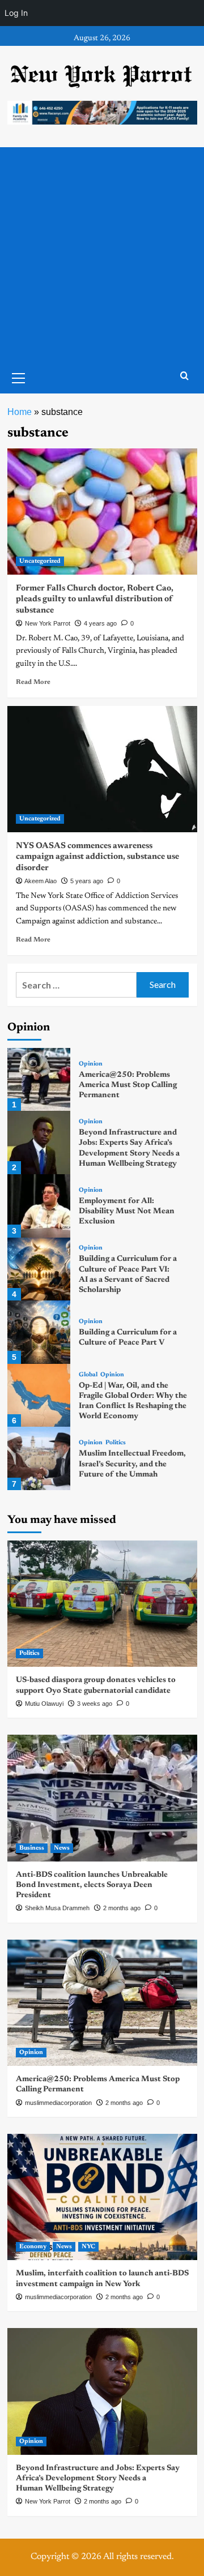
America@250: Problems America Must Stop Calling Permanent (128, 1085)
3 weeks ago (95, 1704)
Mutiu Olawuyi (44, 1704)
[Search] (184, 376)
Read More (33, 682)
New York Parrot (48, 623)
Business (32, 1848)
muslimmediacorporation (58, 2103)
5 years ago (87, 881)
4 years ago (100, 623)
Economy (33, 2247)
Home (20, 412)
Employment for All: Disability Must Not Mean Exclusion (127, 1212)
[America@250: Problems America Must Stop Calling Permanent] (39, 1080)
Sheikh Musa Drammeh (57, 1908)
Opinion (91, 1064)
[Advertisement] (102, 255)
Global (88, 1375)
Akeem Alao (41, 881)
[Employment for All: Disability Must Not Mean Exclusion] (39, 1206)
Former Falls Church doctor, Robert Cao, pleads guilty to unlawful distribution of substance (95, 600)
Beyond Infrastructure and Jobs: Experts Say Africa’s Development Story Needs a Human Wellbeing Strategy (98, 2479)
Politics (116, 1443)
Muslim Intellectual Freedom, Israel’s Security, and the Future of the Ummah (132, 1464)
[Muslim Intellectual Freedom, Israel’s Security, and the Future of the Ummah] (39, 1458)
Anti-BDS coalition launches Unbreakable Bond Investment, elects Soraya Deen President (92, 1885)
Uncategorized (40, 561)
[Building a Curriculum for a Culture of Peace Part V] (39, 1332)
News (62, 1848)
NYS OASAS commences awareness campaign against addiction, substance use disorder (97, 857)
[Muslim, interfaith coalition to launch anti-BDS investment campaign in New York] (102, 2197)
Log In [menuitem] (16, 13)
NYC (88, 2247)
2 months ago (122, 1908)
